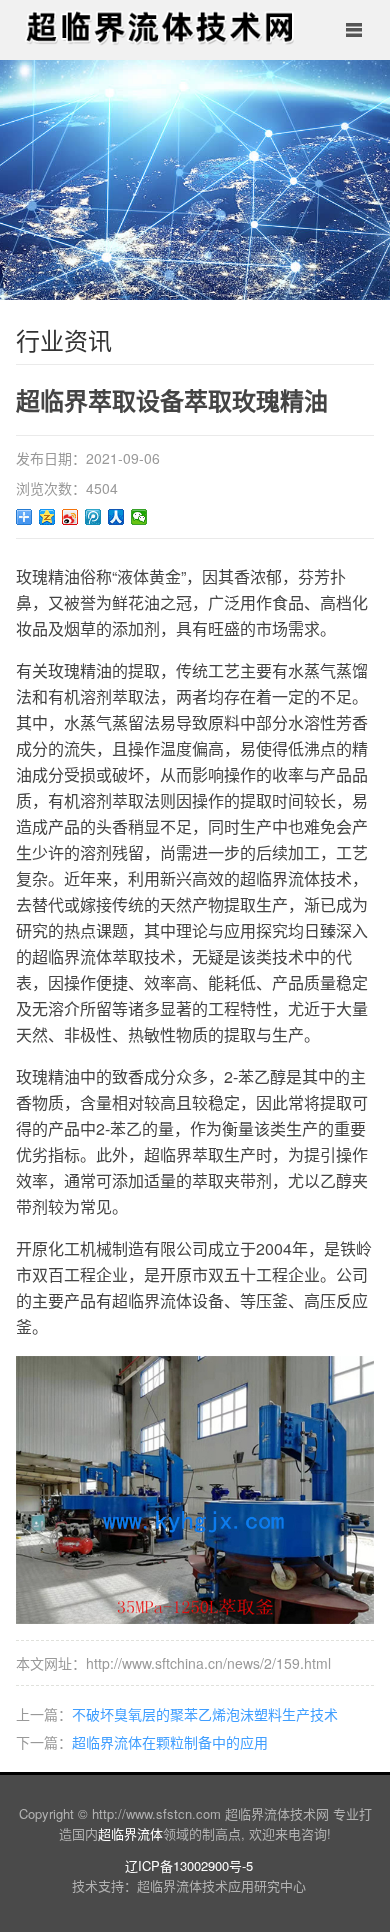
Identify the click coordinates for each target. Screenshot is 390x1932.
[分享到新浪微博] (70, 517)
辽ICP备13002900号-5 (189, 1865)
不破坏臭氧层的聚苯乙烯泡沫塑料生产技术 (205, 1714)
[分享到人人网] (116, 517)
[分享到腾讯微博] (93, 517)
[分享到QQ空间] (47, 517)
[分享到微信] (139, 517)
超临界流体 (130, 1833)
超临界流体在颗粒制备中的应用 (170, 1742)
